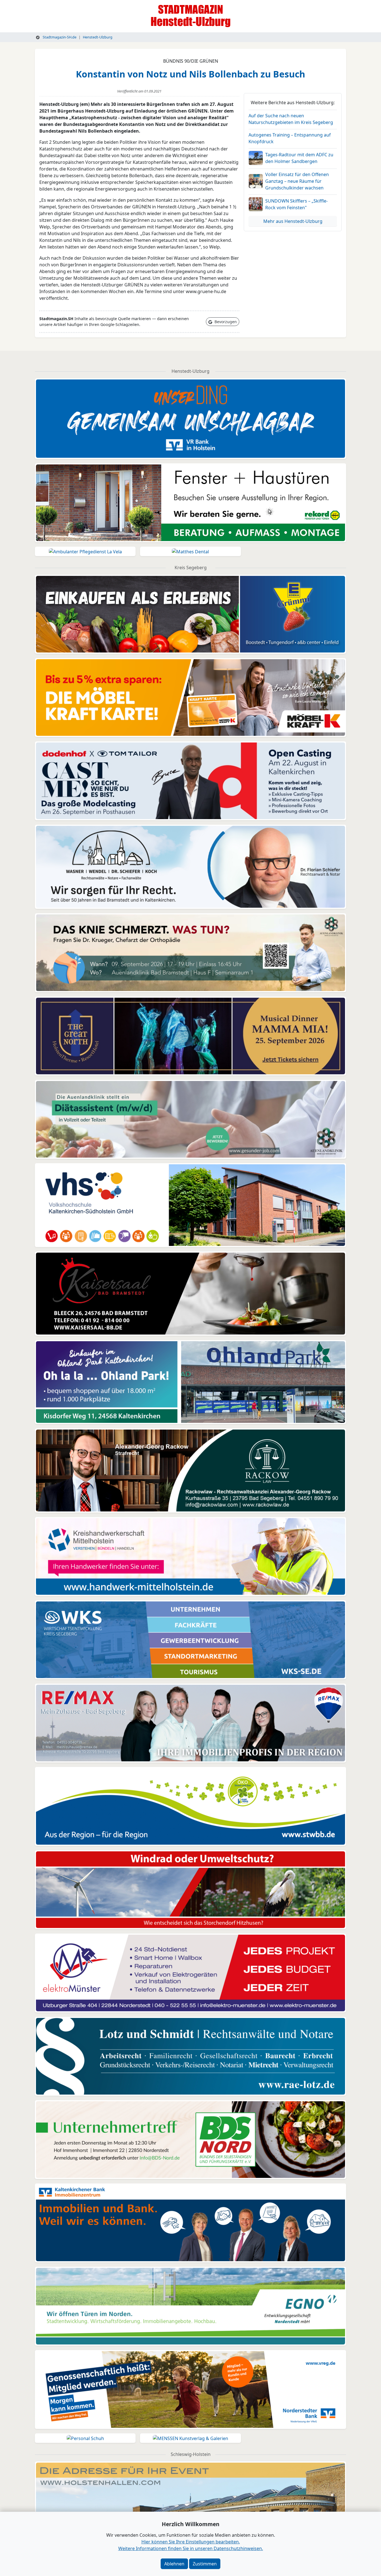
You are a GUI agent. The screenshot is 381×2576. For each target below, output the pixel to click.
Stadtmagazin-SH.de (59, 37)
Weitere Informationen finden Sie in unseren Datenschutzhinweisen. (191, 2548)
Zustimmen (205, 2564)
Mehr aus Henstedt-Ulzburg (293, 221)
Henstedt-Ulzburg (98, 37)
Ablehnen (174, 2564)
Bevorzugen (225, 322)
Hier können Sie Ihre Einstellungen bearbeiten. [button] (191, 2542)
